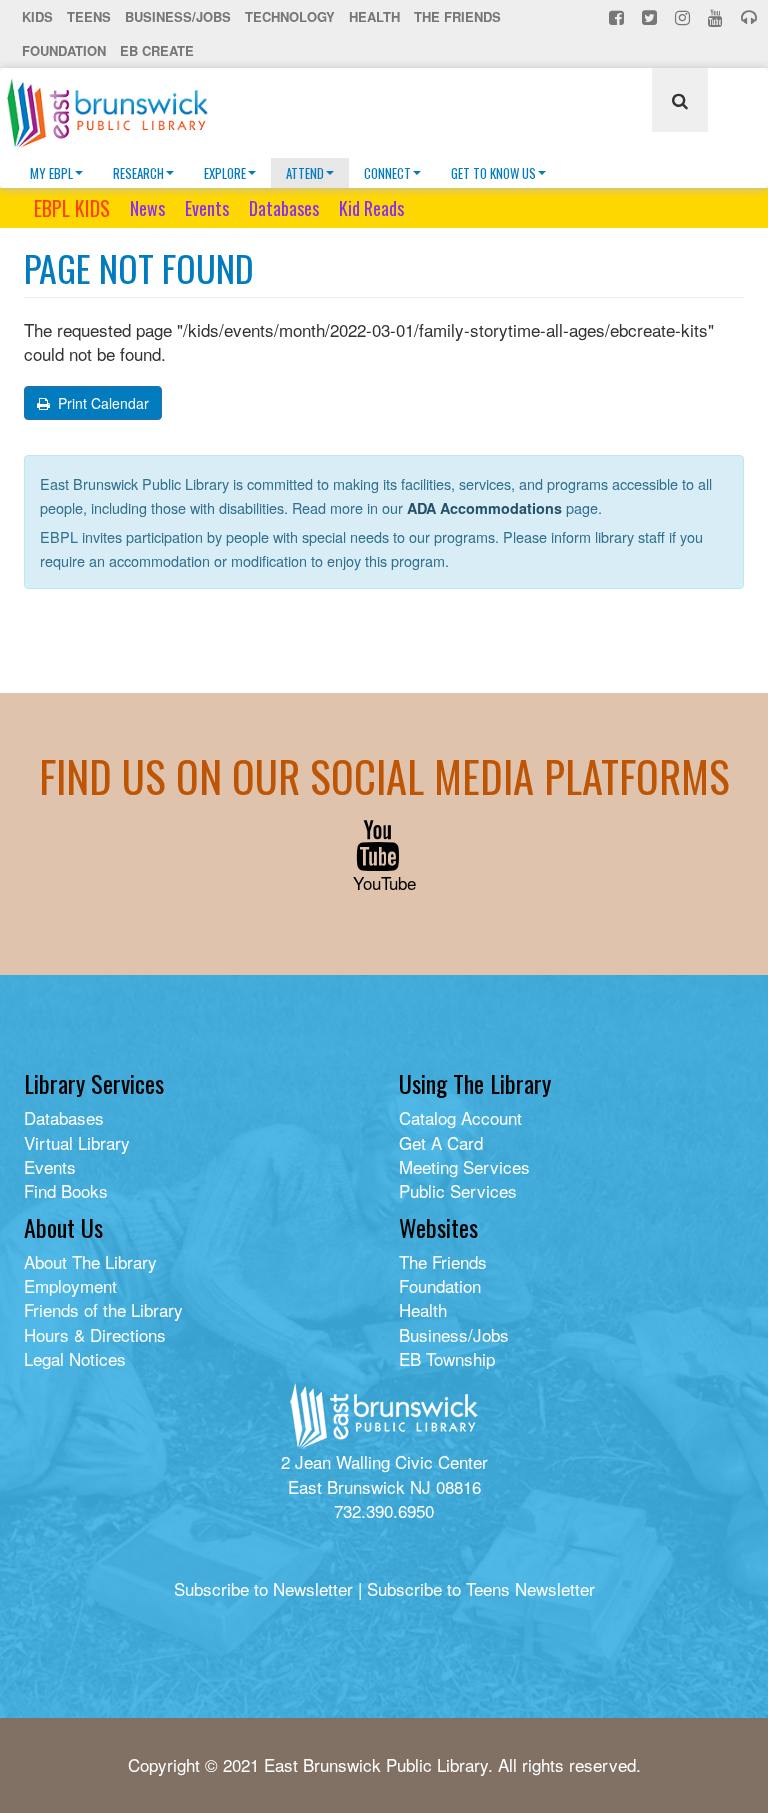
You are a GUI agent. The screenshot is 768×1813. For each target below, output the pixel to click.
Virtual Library (77, 1142)
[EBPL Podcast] (751, 17)
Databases (284, 208)
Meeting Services (464, 1166)
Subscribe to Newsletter (263, 1588)
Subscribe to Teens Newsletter (481, 1588)
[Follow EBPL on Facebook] (618, 17)
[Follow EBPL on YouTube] (717, 17)
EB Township (447, 1358)
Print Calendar (101, 403)
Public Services (458, 1190)
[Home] (115, 113)
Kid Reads (371, 208)
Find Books (66, 1190)
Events (207, 208)
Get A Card (441, 1142)
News (147, 208)
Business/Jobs (178, 16)
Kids (37, 16)
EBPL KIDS (72, 208)
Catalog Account (460, 1117)
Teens (89, 16)
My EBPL (51, 173)
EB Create (157, 50)
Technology (290, 16)
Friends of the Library (103, 1309)
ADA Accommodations (484, 508)
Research (138, 173)
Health (374, 16)
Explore (225, 173)
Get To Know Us (493, 173)
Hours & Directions (95, 1334)
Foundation (64, 50)
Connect (387, 173)
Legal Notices (75, 1358)
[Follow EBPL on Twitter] (651, 17)
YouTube (384, 882)
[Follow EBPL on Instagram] (684, 17)
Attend (305, 173)
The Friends (457, 16)
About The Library (90, 1261)
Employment (70, 1285)
